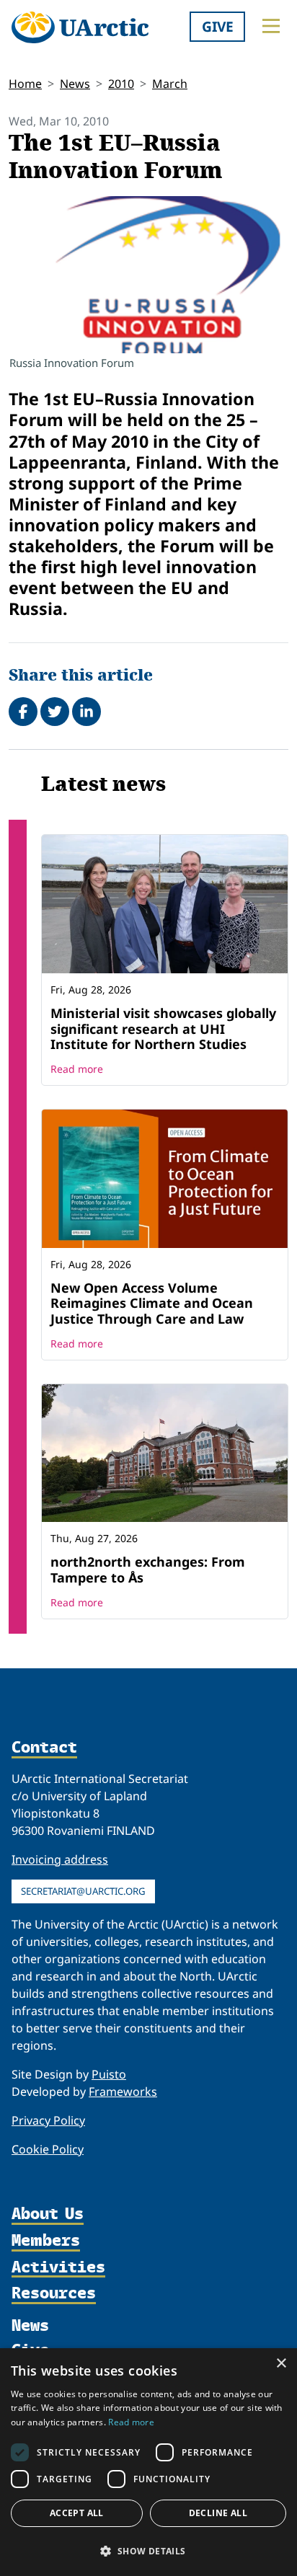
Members (46, 2241)
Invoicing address (60, 1859)
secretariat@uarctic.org (83, 1891)
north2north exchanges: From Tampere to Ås (148, 1570)
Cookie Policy (48, 2149)
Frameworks (123, 2092)
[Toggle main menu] (271, 26)
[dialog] (148, 2462)
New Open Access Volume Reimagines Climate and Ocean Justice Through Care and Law (152, 1303)
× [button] (281, 2364)
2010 (121, 84)
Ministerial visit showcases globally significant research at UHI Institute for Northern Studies (163, 1028)
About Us (48, 2214)
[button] (148, 2551)
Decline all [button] (218, 2513)
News (75, 84)
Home (25, 84)
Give (218, 26)
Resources (54, 2294)
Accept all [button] (77, 2513)
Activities (58, 2268)
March (170, 84)
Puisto (109, 2074)
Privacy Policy (48, 2120)
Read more (77, 1069)
